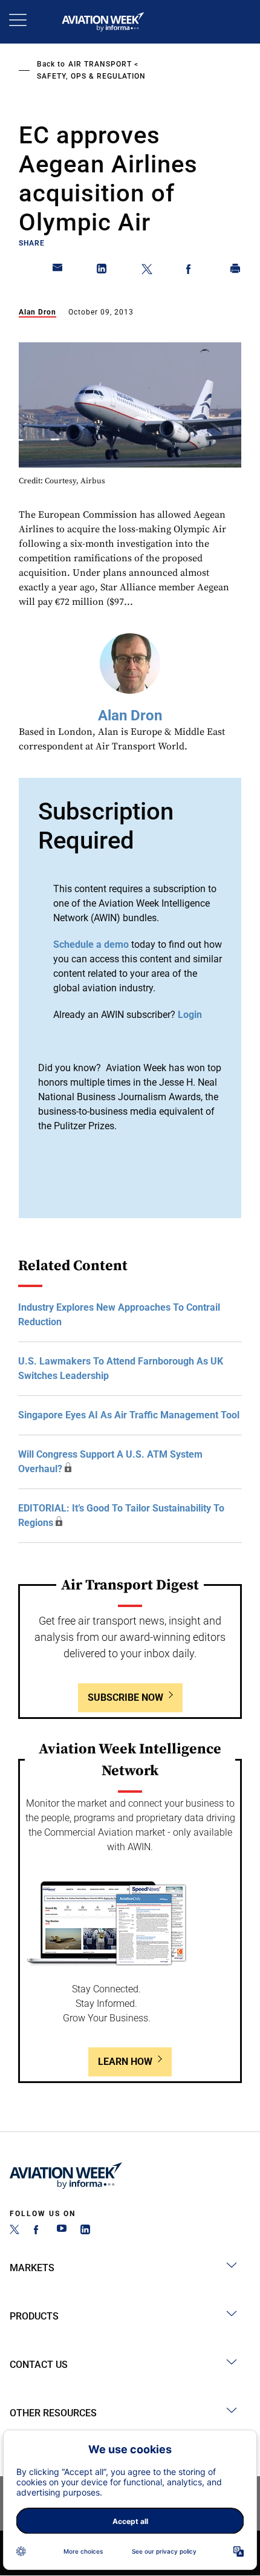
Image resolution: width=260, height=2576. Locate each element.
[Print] (236, 271)
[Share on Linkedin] (102, 271)
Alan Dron (37, 312)
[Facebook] (38, 2231)
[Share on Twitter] (147, 271)
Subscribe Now (125, 1697)
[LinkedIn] (85, 2231)
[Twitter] (15, 2231)
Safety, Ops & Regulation (91, 76)
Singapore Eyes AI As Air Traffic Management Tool (129, 1415)
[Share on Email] (58, 271)
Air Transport (100, 64)
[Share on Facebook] (191, 271)
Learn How (125, 2062)
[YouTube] (62, 2231)
